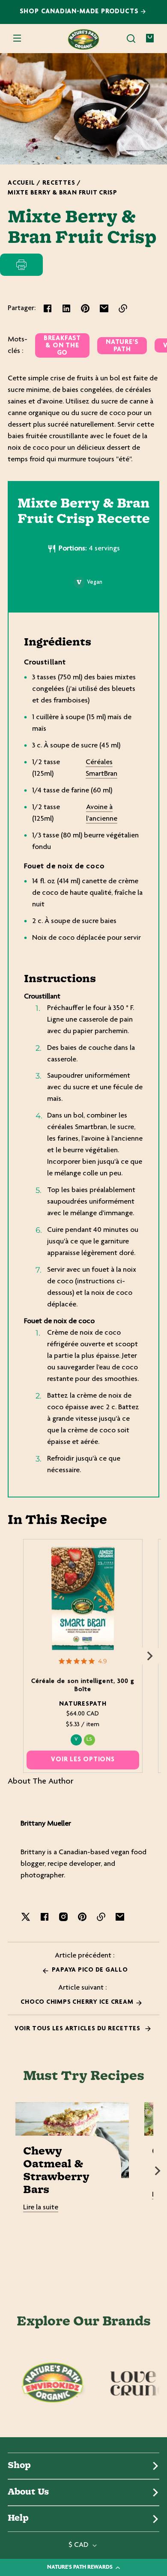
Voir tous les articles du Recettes (78, 2029)
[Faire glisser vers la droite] (150, 1656)
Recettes (59, 183)
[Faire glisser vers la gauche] (17, 1656)
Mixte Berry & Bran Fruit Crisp (63, 193)
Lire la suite (41, 2208)
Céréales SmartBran (101, 768)
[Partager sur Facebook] (48, 308)
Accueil (21, 183)
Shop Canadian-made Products (80, 12)
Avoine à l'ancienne (102, 813)
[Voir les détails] (83, 1598)
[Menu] (17, 39)
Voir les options (83, 1760)
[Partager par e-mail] (104, 308)
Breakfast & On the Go (62, 346)
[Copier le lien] (123, 308)
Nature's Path (122, 346)
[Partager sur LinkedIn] (66, 308)
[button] (131, 39)
